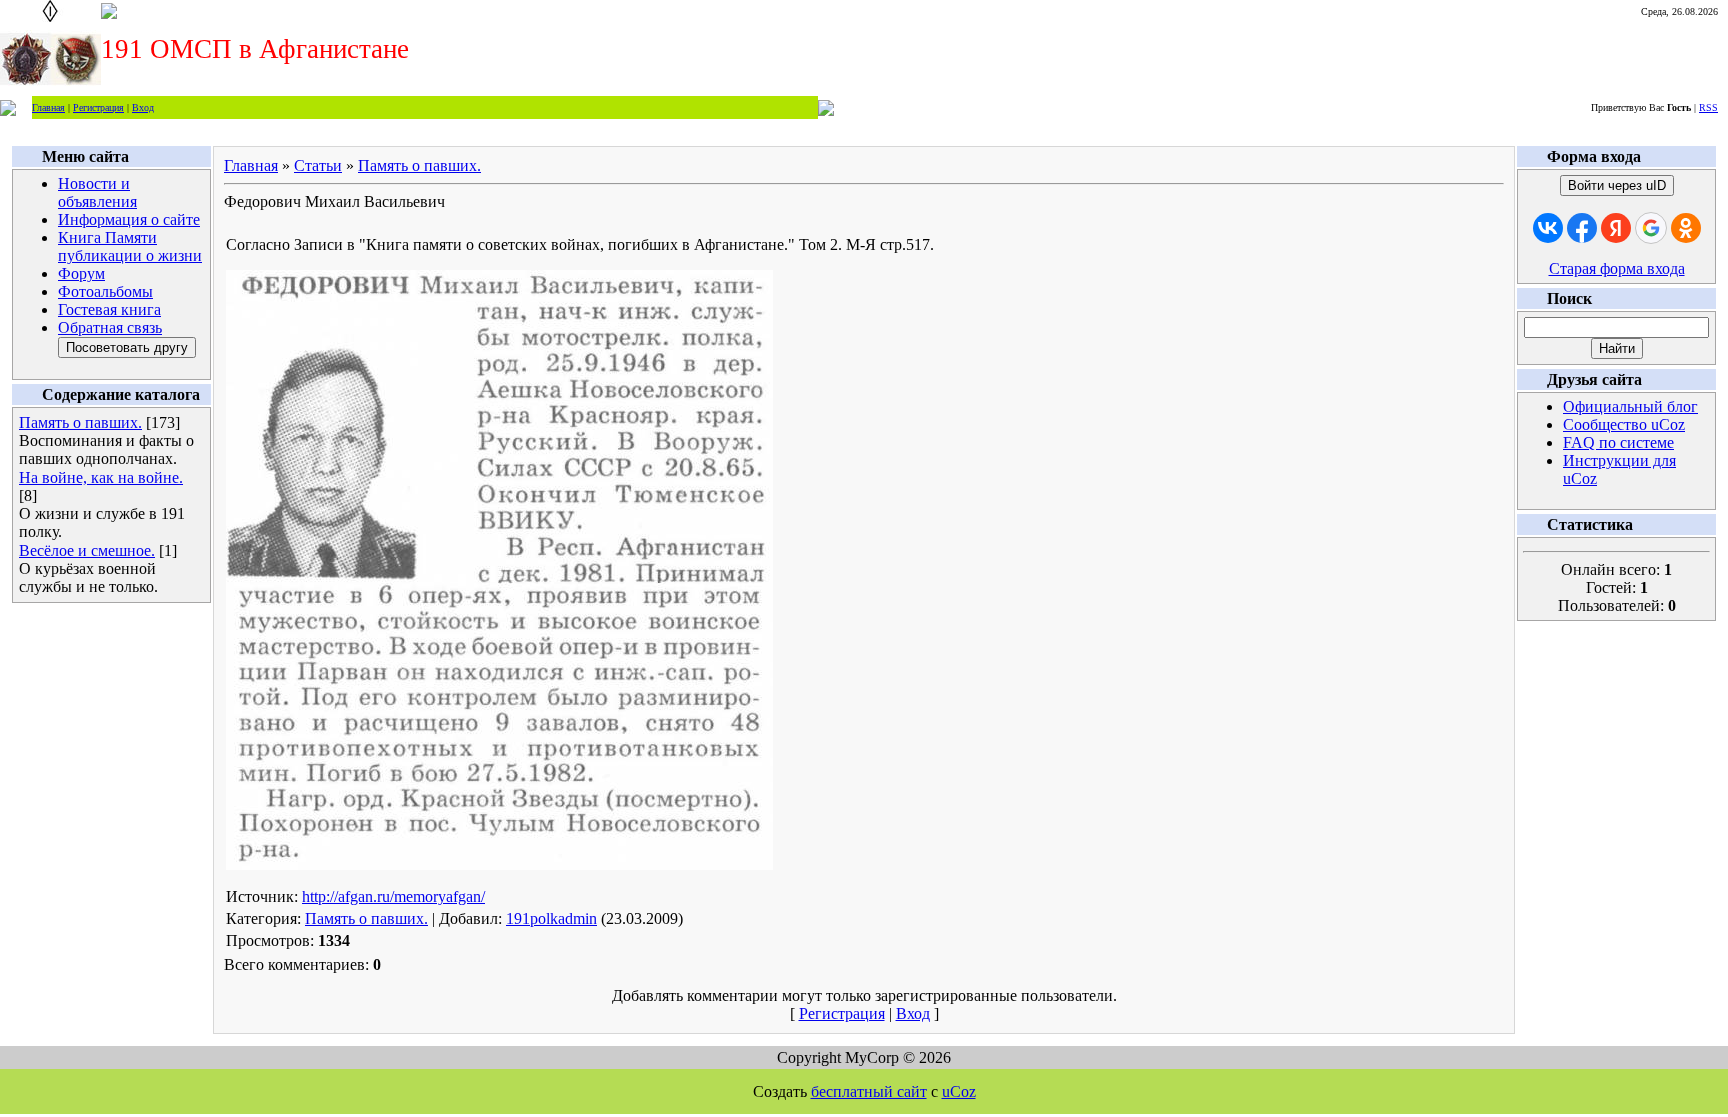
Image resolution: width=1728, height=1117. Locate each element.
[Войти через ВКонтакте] (1548, 228)
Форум (81, 273)
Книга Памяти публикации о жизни (130, 246)
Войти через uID (1617, 185)
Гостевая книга (109, 309)
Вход (143, 107)
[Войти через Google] (1651, 228)
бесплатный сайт (869, 1091)
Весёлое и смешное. (87, 550)
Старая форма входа (1617, 268)
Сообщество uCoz (1624, 424)
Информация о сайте (129, 219)
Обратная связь (110, 327)
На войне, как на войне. (101, 477)
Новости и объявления (97, 192)
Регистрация (98, 107)
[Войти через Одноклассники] (1686, 228)
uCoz (959, 1091)
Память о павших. (80, 422)
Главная (48, 107)
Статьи (318, 165)
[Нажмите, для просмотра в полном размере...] (499, 864)
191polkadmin (551, 918)
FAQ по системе (1618, 442)
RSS (1708, 107)
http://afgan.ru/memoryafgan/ (393, 896)
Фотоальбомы (105, 291)
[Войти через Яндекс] (1616, 228)
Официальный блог (1630, 406)
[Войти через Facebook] (1582, 228)
